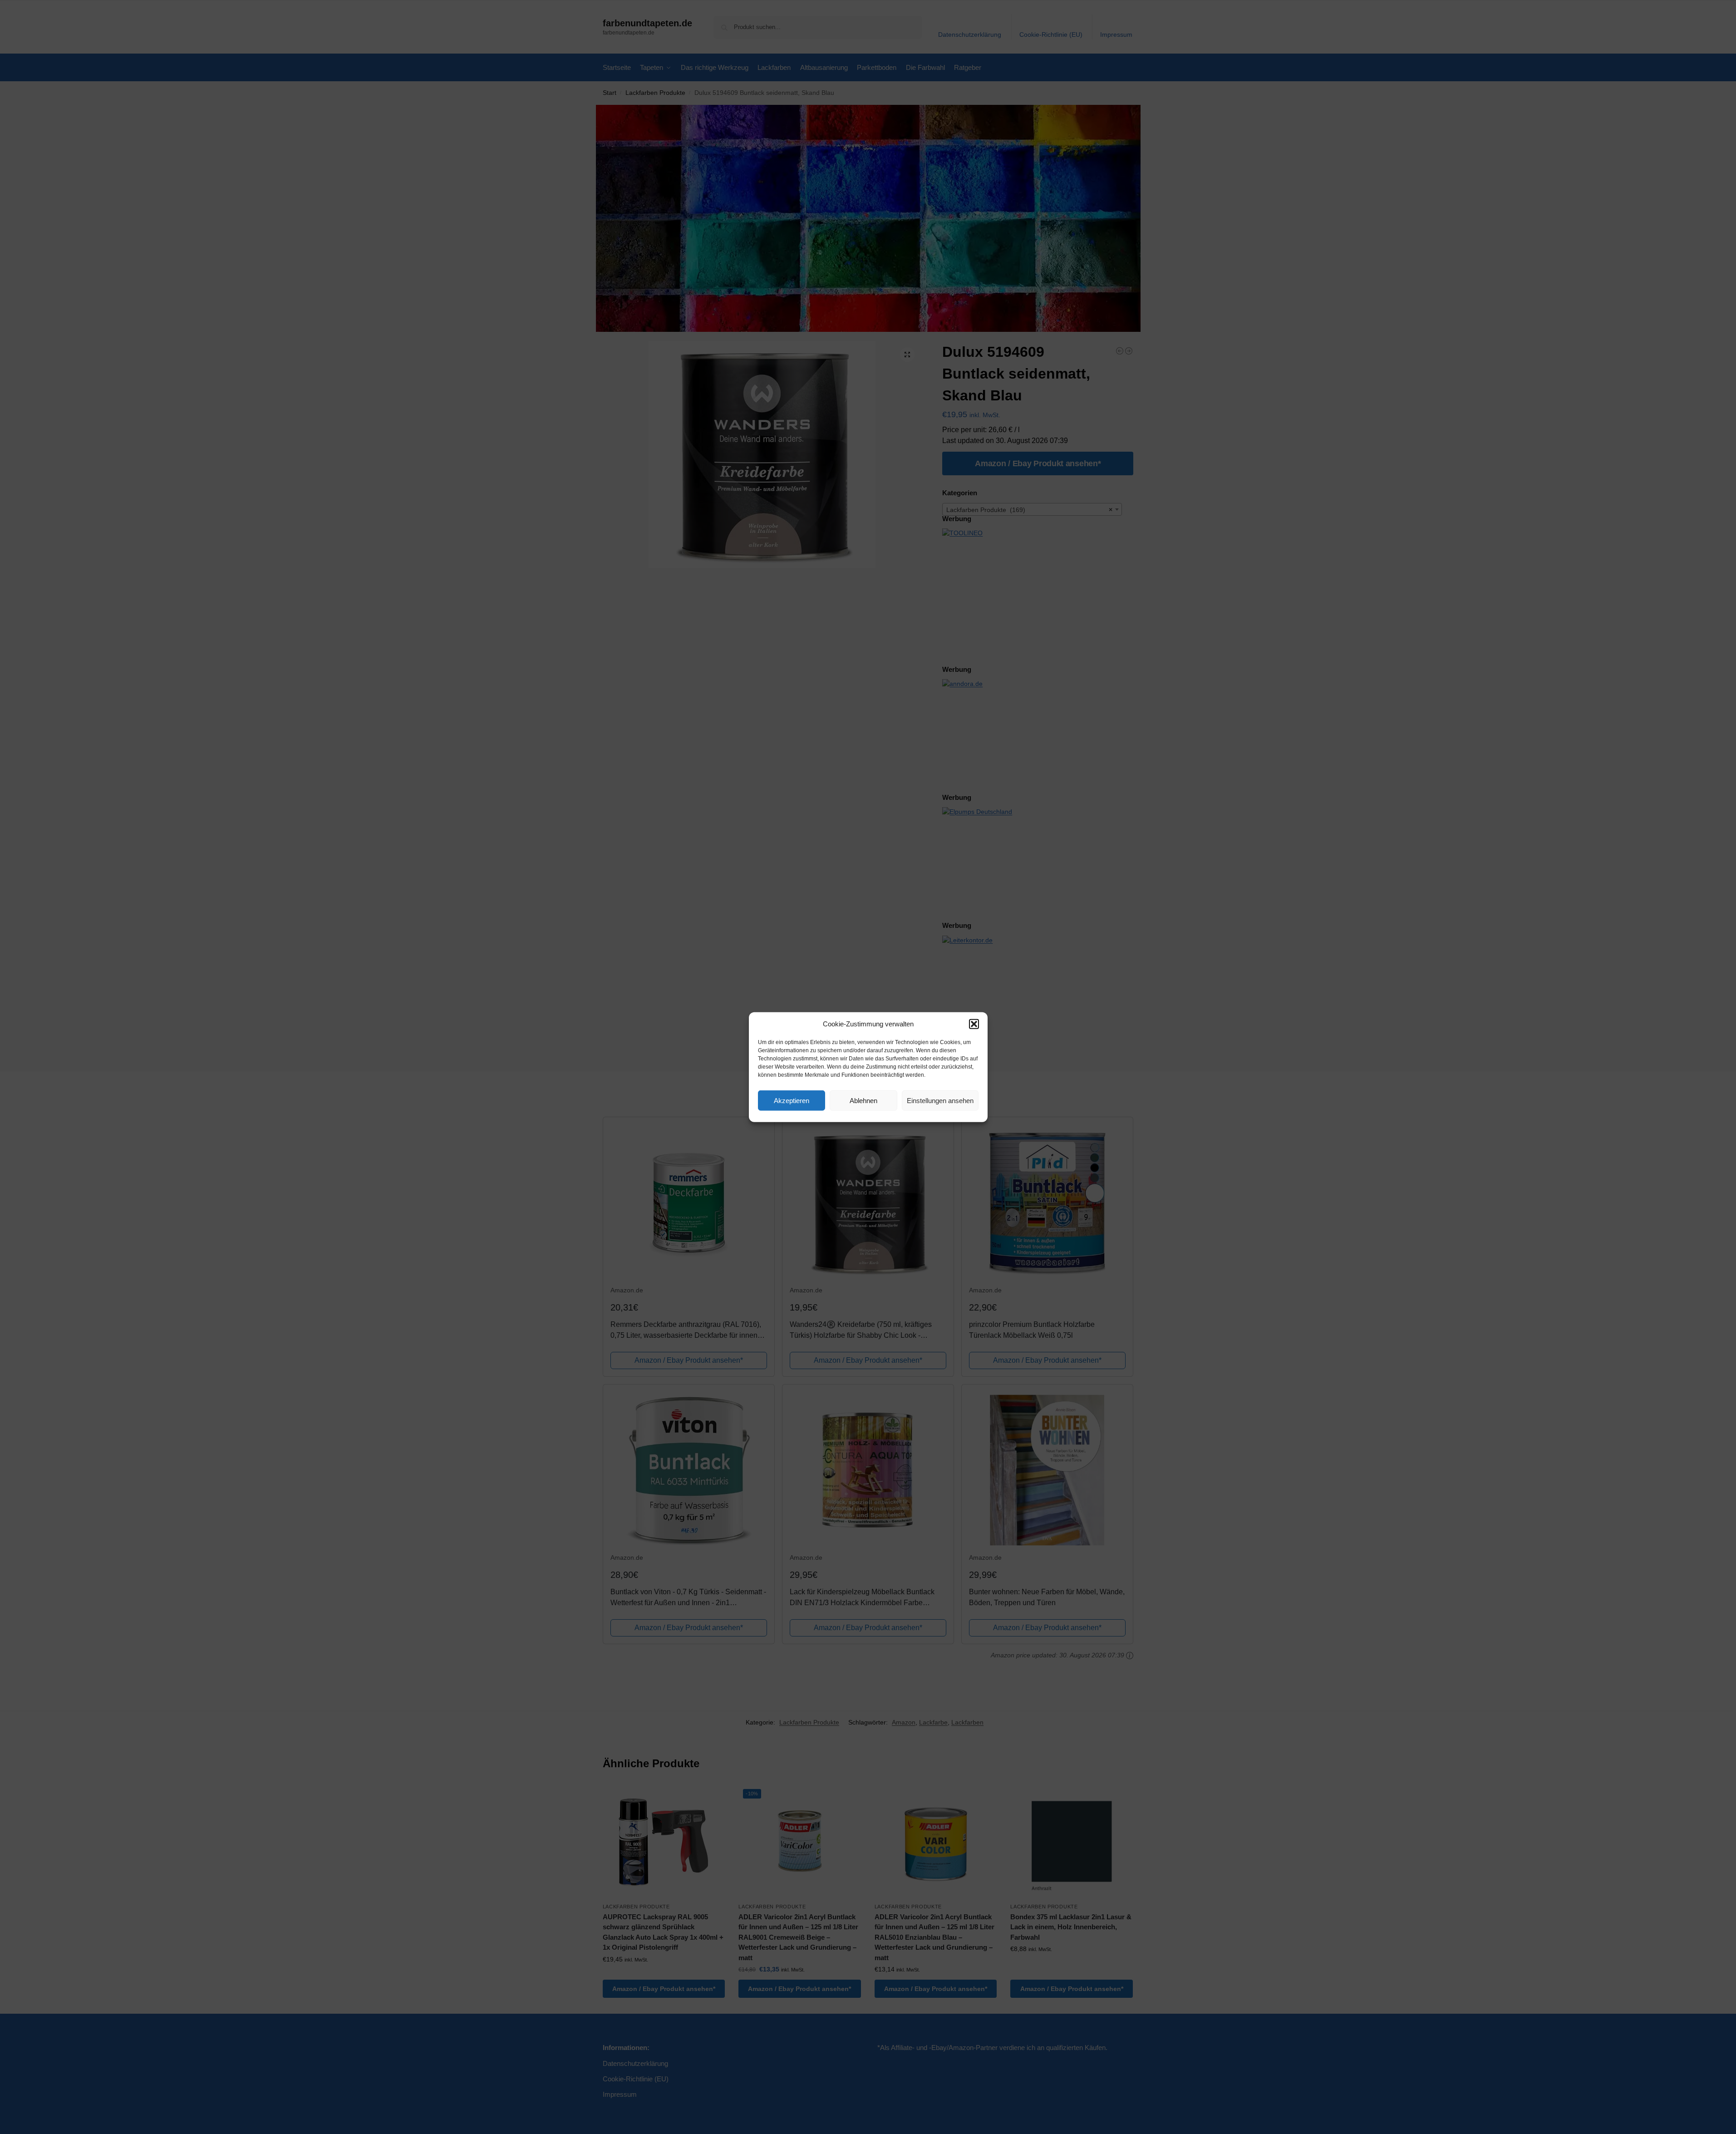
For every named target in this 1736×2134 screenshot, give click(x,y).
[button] (974, 1024)
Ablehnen (863, 1100)
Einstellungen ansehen (940, 1100)
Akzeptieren (792, 1100)
